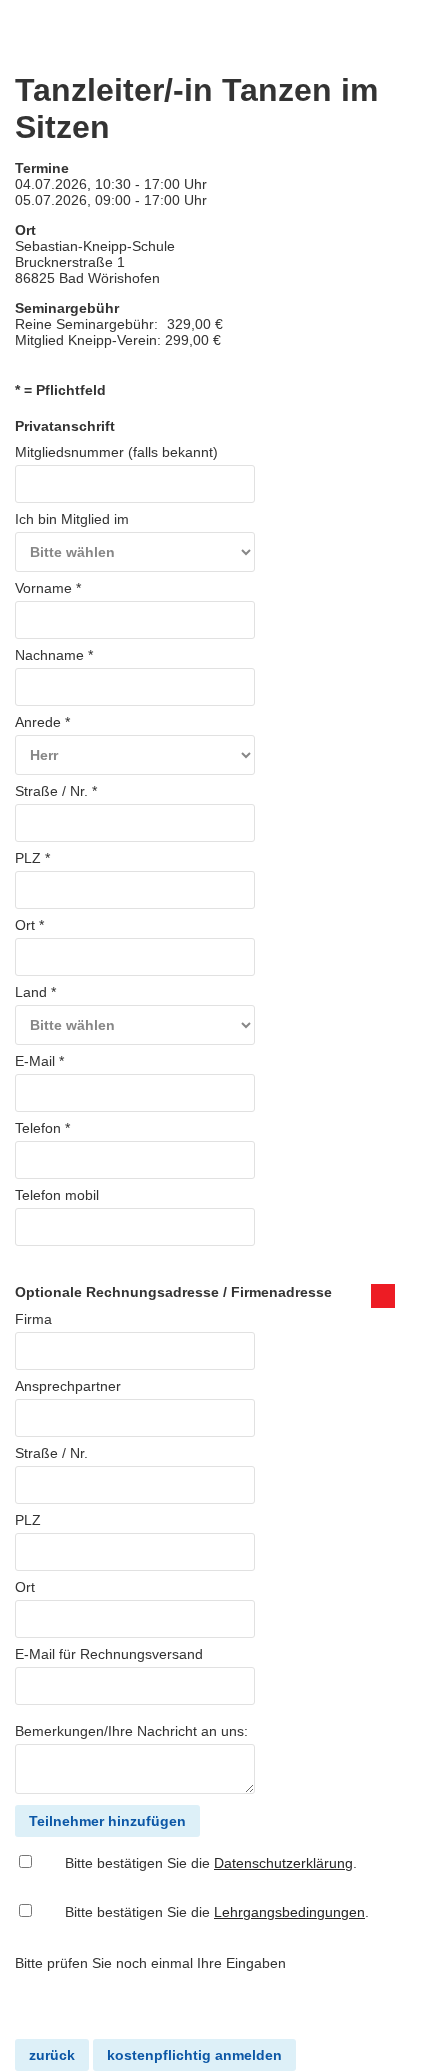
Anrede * (42, 722)
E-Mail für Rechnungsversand (109, 1654)
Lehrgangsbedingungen (289, 1912)
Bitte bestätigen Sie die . (211, 1863)
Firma (33, 1319)
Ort (25, 1587)
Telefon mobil (57, 1195)
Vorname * (48, 588)
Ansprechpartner (68, 1386)
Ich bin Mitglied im (72, 519)
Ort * (29, 925)
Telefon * (42, 1128)
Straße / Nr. (51, 1453)
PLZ (28, 1520)
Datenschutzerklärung (283, 1863)
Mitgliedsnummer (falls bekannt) (116, 452)
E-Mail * (39, 1061)
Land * (35, 992)
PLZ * (32, 858)
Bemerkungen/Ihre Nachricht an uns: (131, 1731)
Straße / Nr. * (56, 791)
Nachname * (54, 655)
